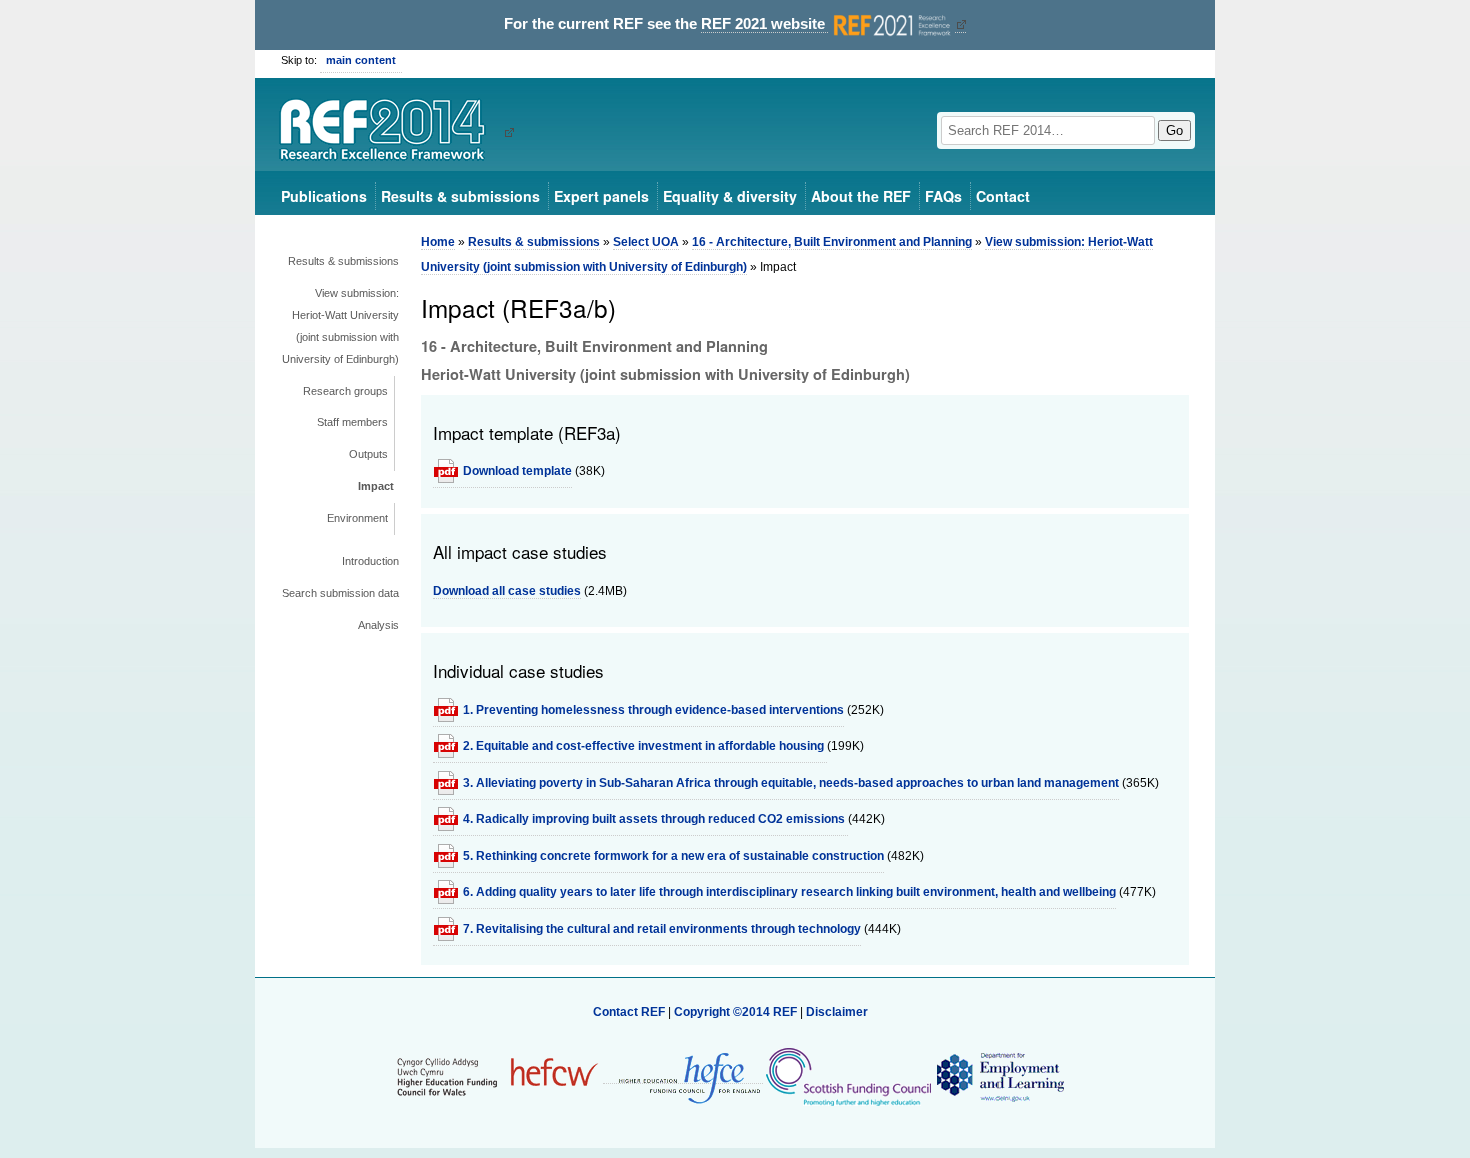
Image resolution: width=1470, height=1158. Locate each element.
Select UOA (646, 242)
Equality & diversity (730, 196)
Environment (357, 518)
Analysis (378, 625)
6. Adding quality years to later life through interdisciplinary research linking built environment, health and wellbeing (789, 892)
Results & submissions (460, 196)
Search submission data (340, 593)
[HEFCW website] (497, 1076)
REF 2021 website (765, 24)
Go (1174, 130)
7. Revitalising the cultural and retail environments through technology (662, 929)
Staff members (352, 422)
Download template (517, 471)
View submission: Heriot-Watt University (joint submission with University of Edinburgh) (340, 326)
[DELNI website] (999, 1076)
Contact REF (629, 1012)
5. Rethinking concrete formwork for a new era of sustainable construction (673, 856)
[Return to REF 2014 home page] (389, 132)
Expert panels (601, 196)
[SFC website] (848, 1076)
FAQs (943, 196)
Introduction (370, 561)
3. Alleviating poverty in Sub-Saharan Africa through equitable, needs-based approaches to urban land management (791, 783)
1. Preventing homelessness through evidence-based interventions (653, 710)
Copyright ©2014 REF (737, 1012)
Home (438, 242)
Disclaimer (837, 1012)
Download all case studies (507, 591)
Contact (1003, 196)
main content (361, 60)
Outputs (368, 454)
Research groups (345, 391)
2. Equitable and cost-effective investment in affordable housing (645, 746)
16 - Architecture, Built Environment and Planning (832, 242)
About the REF (861, 196)
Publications (324, 196)
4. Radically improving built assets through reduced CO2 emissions (655, 819)
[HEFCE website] (683, 1076)
